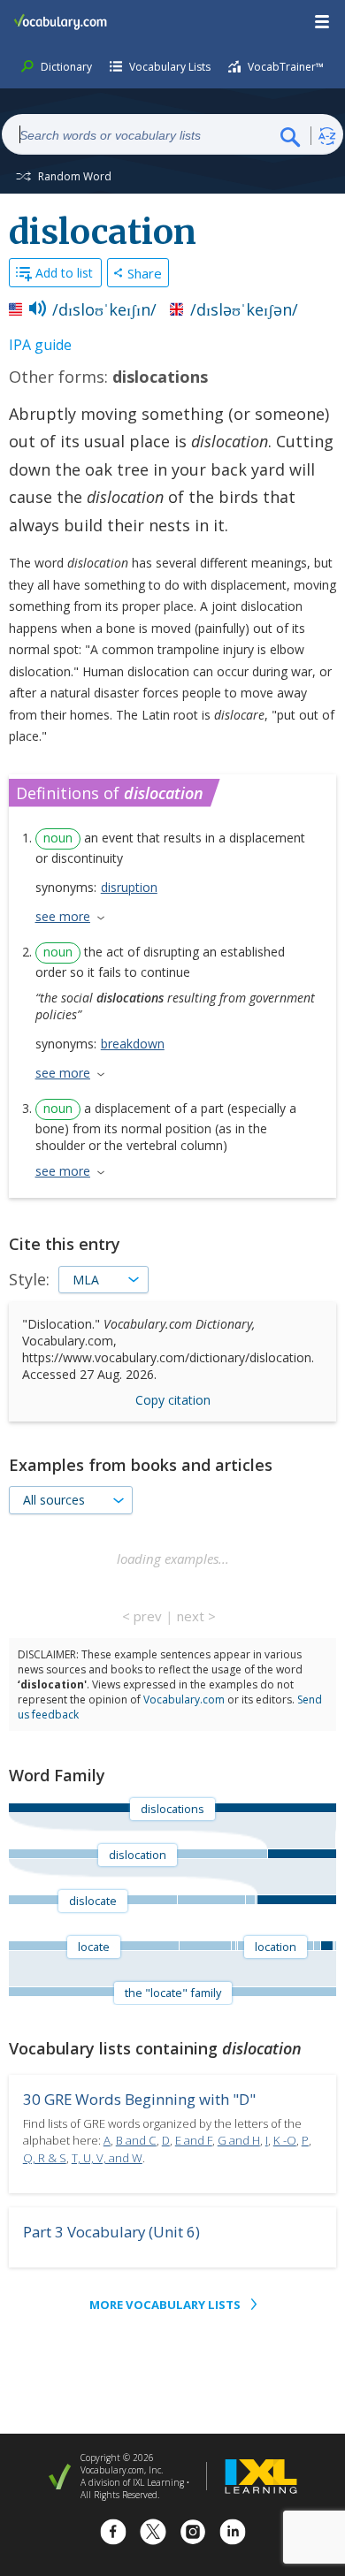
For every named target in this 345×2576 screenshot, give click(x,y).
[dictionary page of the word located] (205, 1946)
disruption (129, 887)
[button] (323, 22)
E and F (194, 2140)
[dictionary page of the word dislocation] (296, 1900)
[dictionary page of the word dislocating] (250, 1900)
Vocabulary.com (184, 1700)
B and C (136, 2140)
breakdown (133, 1044)
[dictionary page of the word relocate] (317, 1946)
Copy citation (173, 1400)
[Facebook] (113, 2534)
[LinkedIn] (233, 2534)
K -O (285, 2140)
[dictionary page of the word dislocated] (211, 1900)
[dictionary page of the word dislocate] (326, 1946)
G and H (239, 2140)
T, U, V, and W (107, 2158)
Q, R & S (45, 2158)
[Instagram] (193, 2534)
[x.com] (153, 2534)
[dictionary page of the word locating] (233, 1946)
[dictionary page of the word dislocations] (302, 1854)
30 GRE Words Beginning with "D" (139, 2099)
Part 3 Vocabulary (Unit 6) (111, 2232)
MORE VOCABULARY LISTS (165, 2305)
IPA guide (40, 345)
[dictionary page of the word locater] (335, 1946)
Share (145, 273)
